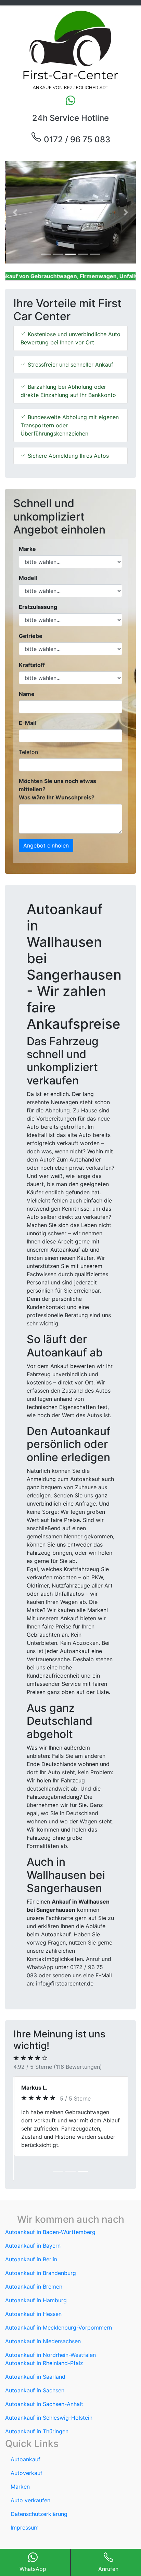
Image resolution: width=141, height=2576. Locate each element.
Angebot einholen (46, 845)
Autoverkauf (27, 2448)
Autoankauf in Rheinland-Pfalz (44, 2338)
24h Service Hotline (70, 118)
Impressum (25, 2503)
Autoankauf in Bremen (34, 2262)
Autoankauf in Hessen (33, 2289)
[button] (15, 212)
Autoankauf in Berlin (31, 2235)
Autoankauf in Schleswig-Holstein (49, 2393)
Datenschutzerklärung (39, 2489)
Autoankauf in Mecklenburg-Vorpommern (59, 2303)
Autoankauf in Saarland (35, 2352)
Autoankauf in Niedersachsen (43, 2317)
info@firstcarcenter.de (65, 1983)
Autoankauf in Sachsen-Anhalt (44, 2379)
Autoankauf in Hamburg (36, 2276)
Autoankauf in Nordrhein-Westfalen (50, 2330)
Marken (20, 2462)
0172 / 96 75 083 (76, 139)
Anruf (93, 1959)
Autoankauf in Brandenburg (41, 2248)
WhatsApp (40, 1967)
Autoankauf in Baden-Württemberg (50, 2207)
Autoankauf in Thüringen (37, 2407)
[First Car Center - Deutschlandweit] (70, 50)
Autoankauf (25, 2435)
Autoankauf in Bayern (33, 2221)
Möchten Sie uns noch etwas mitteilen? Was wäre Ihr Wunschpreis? (57, 789)
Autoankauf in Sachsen (35, 2366)
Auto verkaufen (30, 2476)
